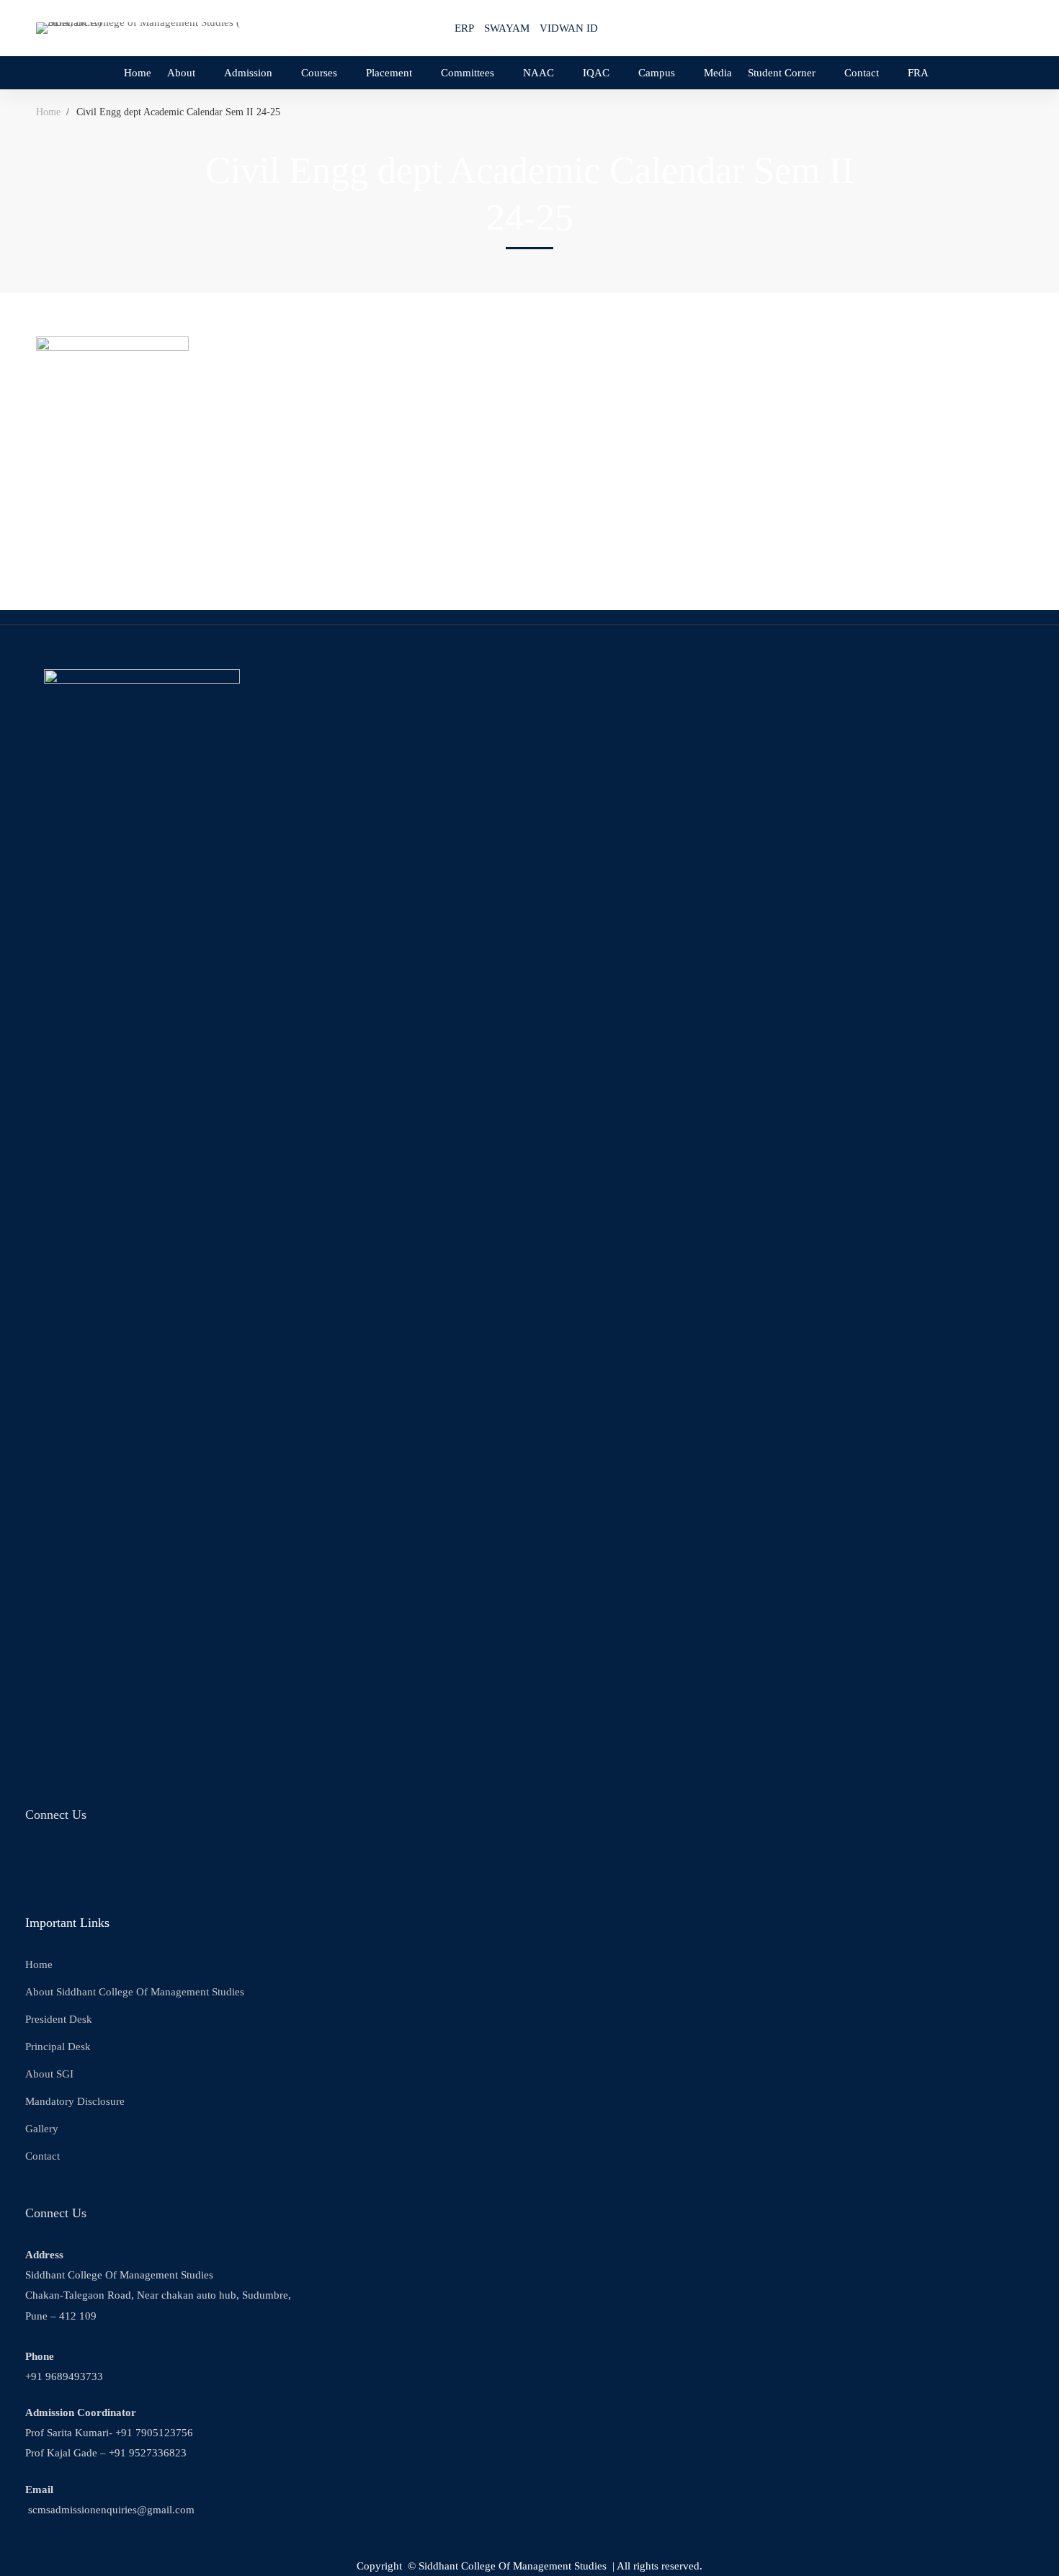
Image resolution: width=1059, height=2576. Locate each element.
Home (48, 112)
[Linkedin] (988, 27)
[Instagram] (960, 27)
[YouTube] (1017, 27)
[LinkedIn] (140, 1864)
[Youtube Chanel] (104, 1864)
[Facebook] (931, 27)
